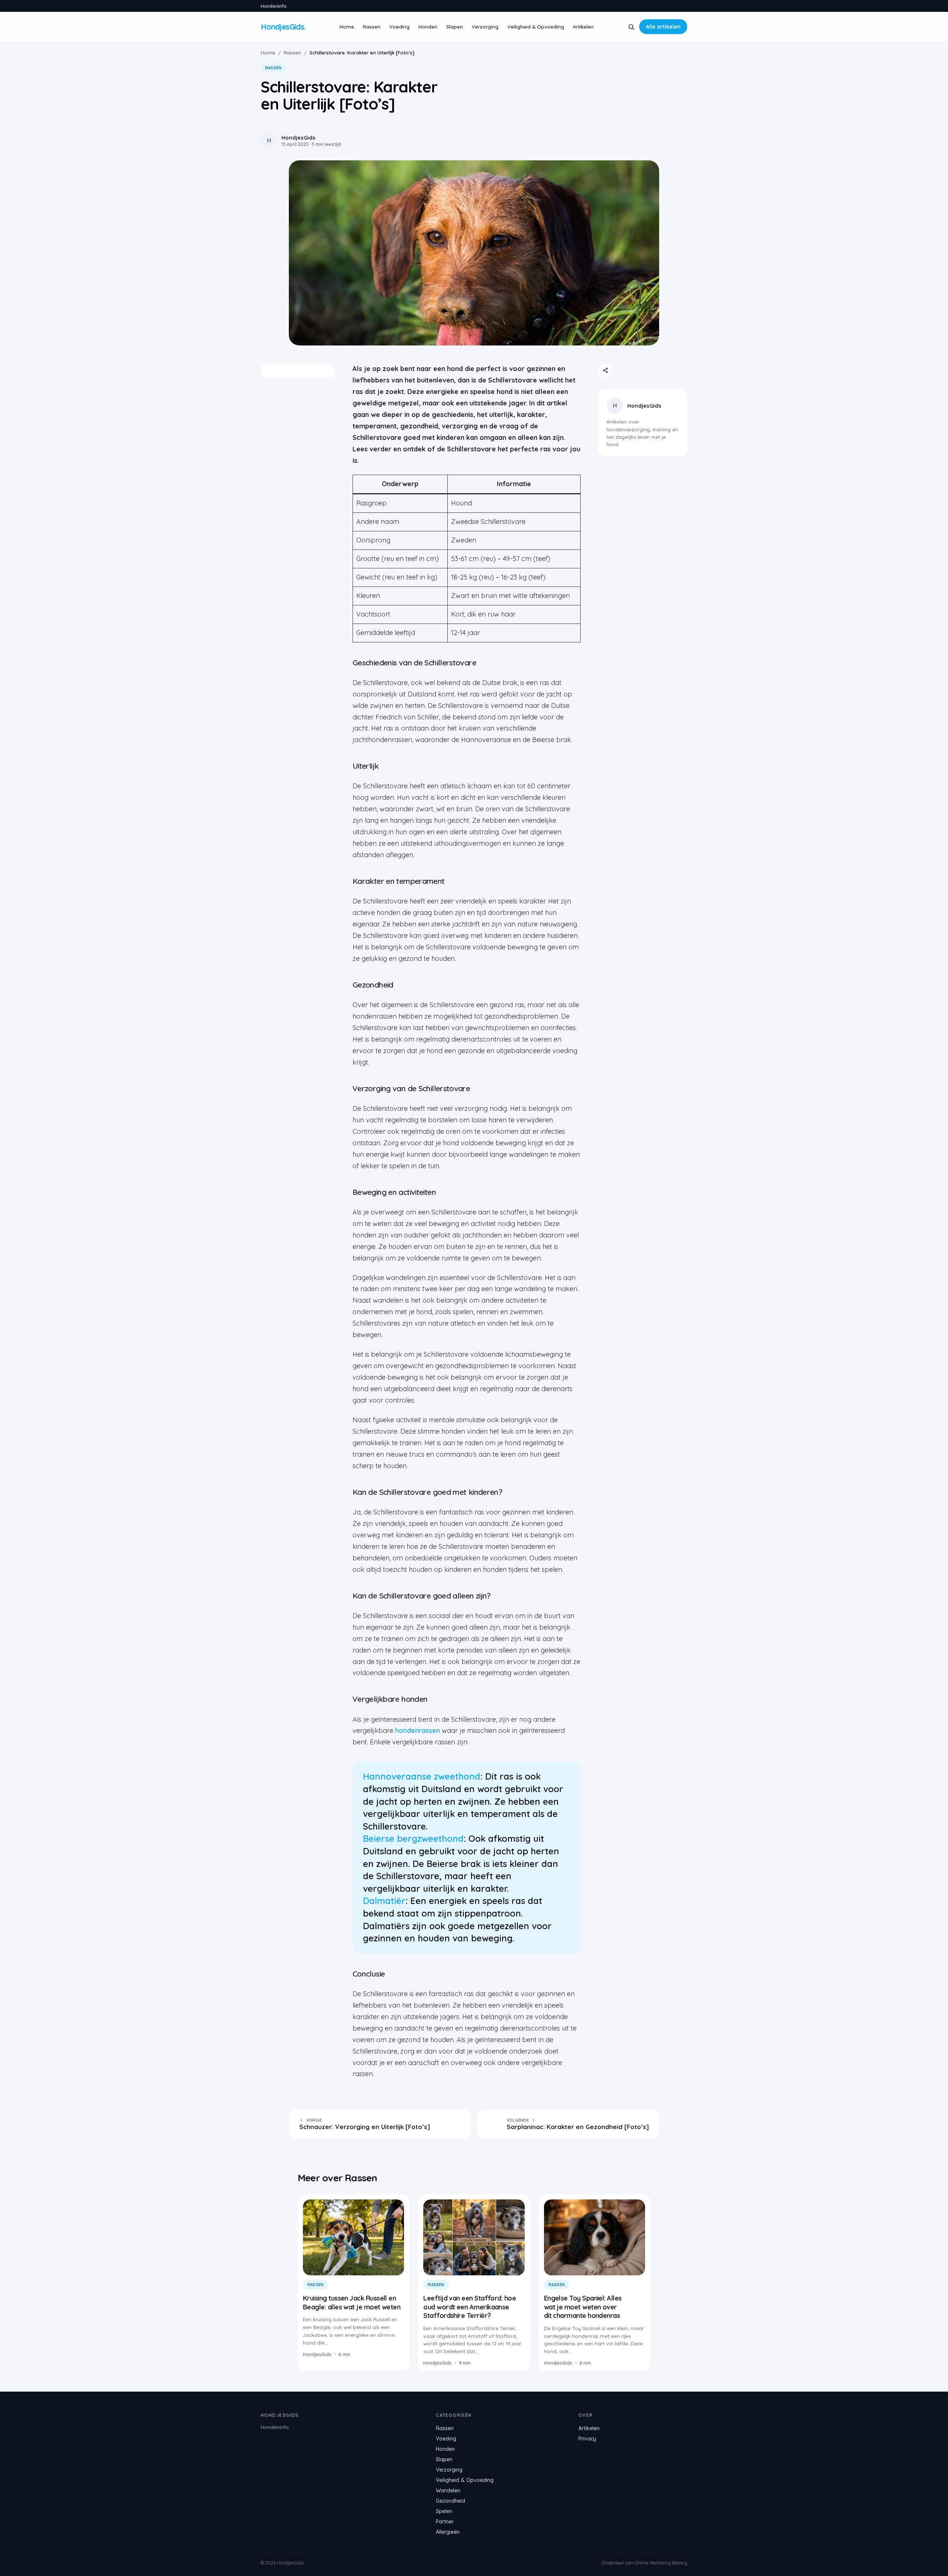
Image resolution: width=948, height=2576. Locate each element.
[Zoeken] (631, 27)
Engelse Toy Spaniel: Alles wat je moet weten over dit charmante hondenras (583, 2307)
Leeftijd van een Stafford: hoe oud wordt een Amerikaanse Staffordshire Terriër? (470, 2307)
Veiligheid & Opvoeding (536, 26)
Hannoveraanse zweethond (422, 1776)
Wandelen (448, 2490)
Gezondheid (450, 2501)
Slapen (455, 26)
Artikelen (583, 26)
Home (347, 26)
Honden (428, 26)
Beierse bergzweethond (413, 1838)
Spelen (444, 2511)
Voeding (399, 26)
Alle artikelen (663, 27)
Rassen (372, 26)
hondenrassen (418, 1730)
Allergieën (448, 2532)
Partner (445, 2522)
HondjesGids (644, 406)
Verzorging (485, 26)
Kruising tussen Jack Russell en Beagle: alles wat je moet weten (352, 2302)
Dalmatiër (384, 1901)
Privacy (587, 2439)
